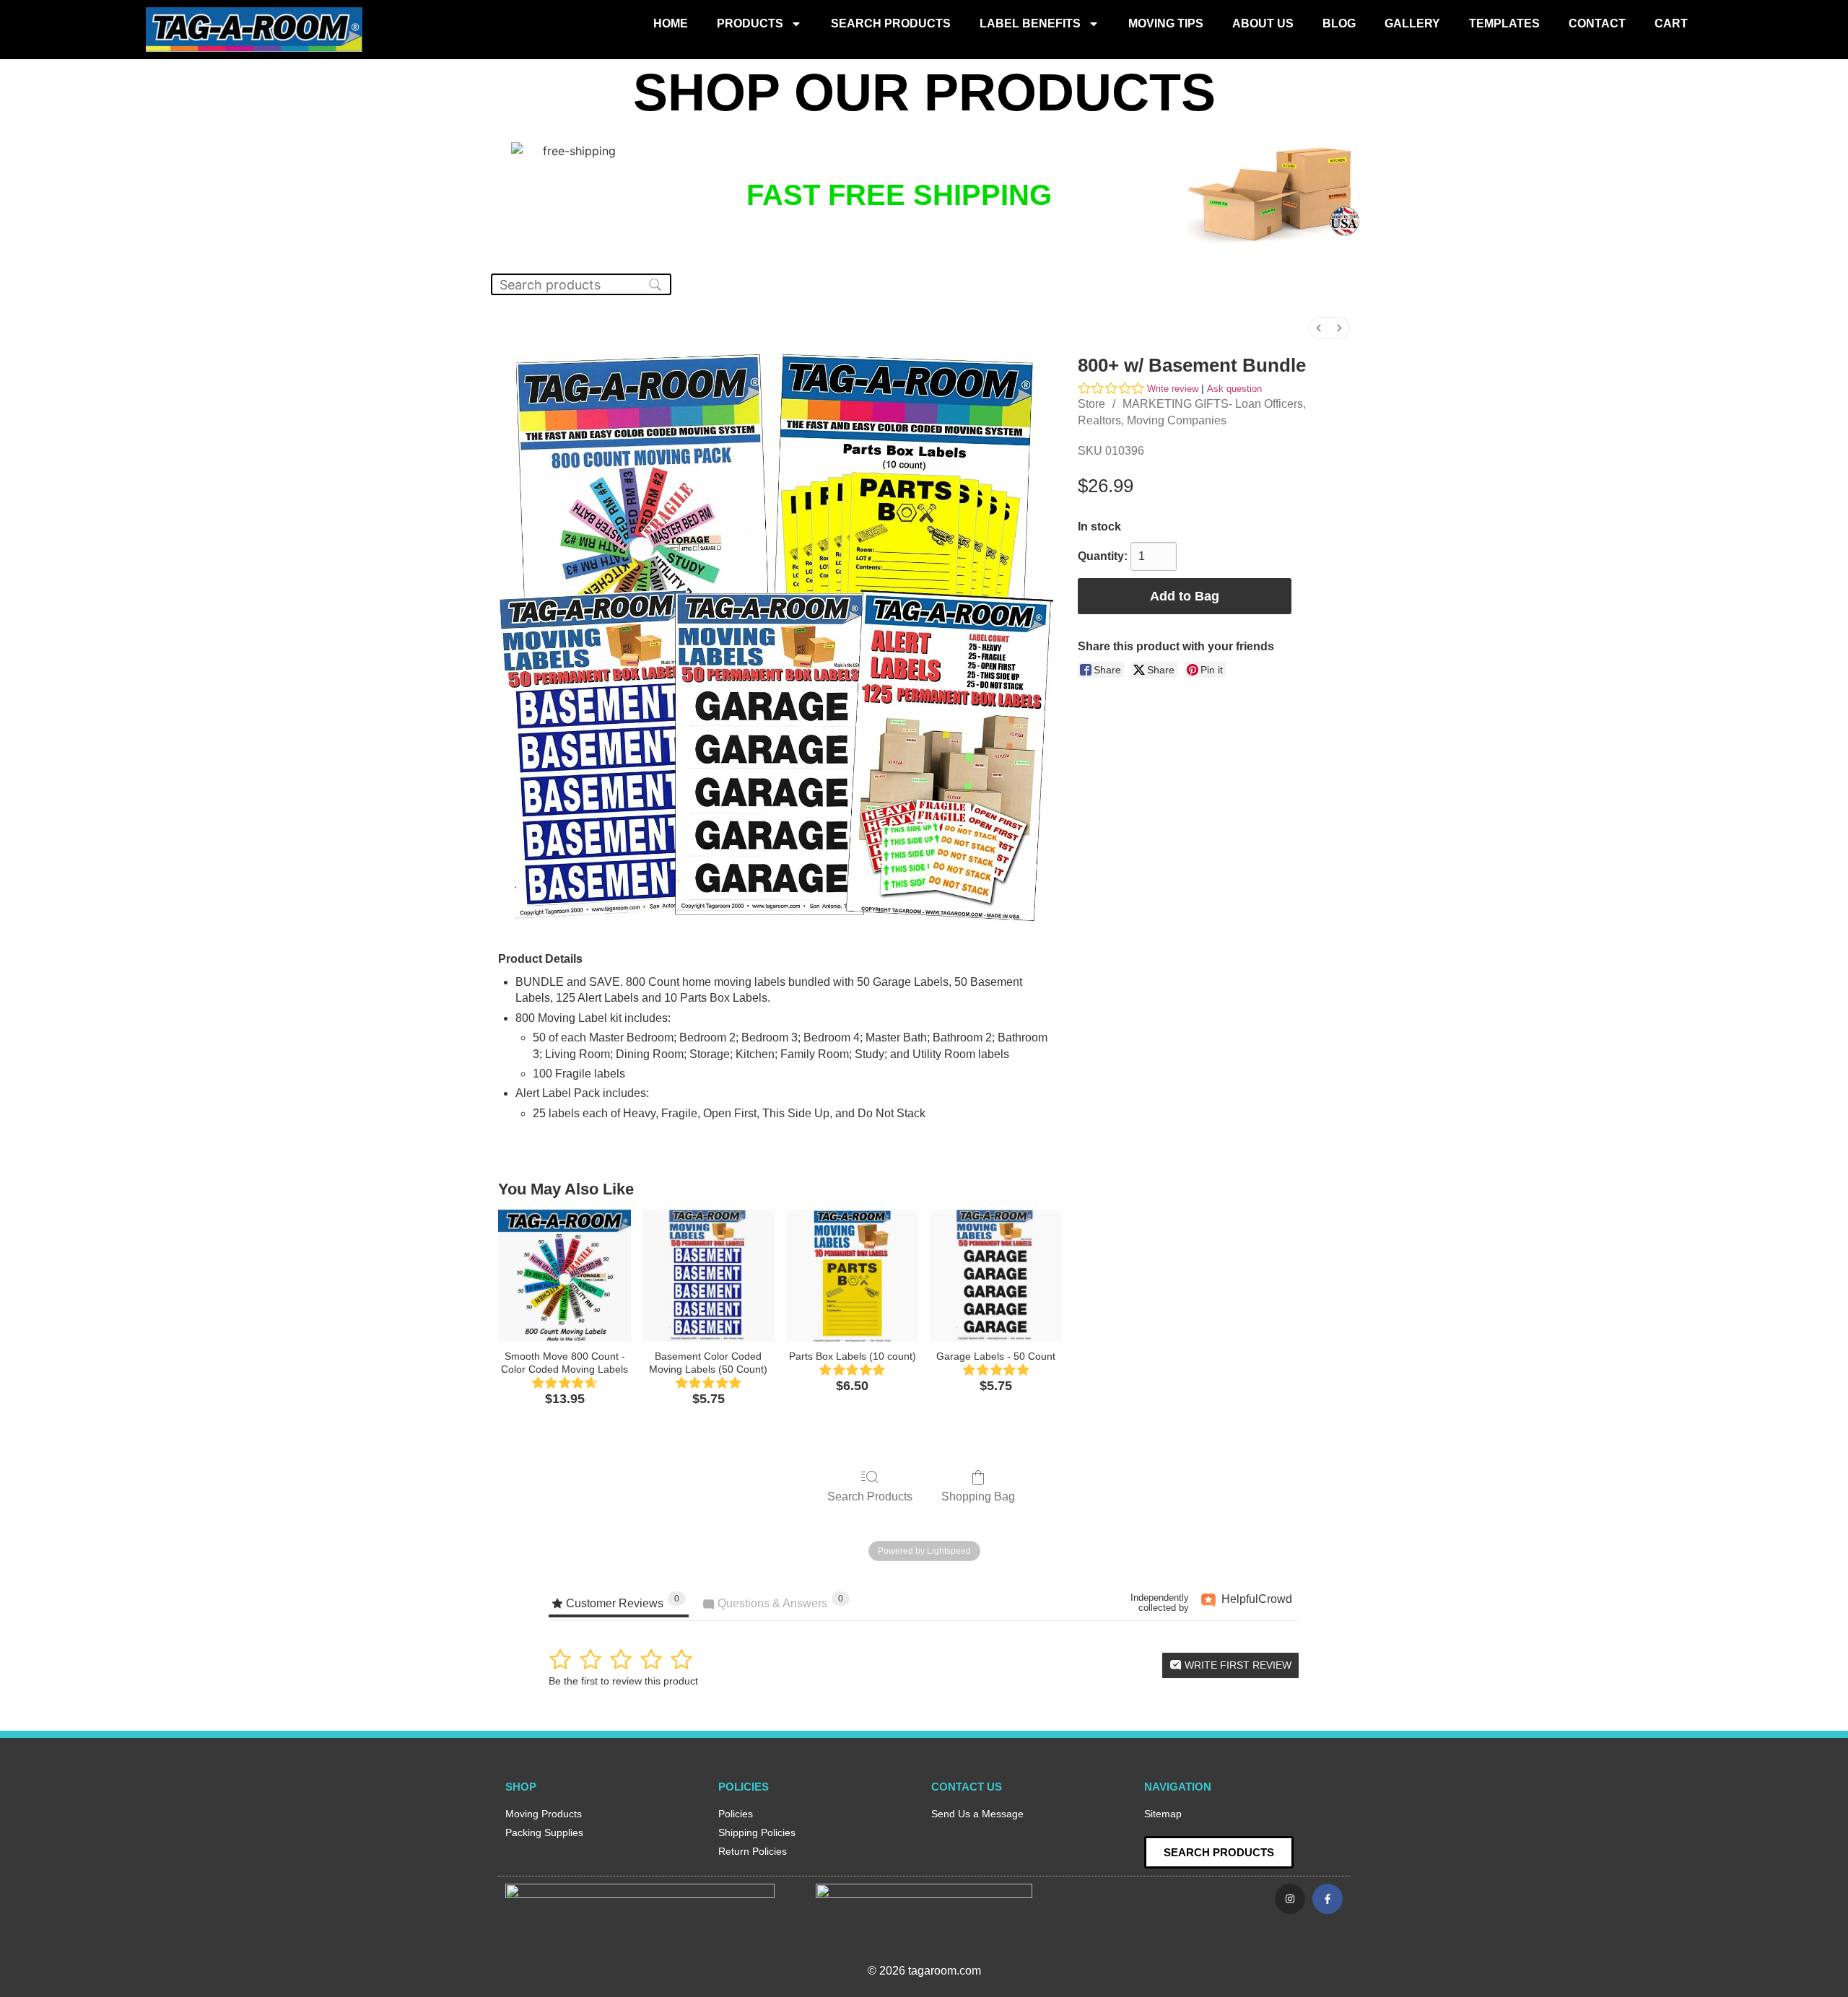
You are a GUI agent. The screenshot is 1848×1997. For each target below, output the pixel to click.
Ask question (1234, 389)
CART (1671, 23)
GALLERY (1412, 23)
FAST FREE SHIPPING (899, 195)
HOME (671, 23)
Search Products (891, 23)
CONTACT (1597, 23)
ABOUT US (1263, 23)
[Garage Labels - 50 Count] (996, 1276)
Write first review (1237, 1665)
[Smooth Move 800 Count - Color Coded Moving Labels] (564, 1276)
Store (1091, 404)
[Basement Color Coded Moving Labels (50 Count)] (709, 1276)
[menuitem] (1319, 328)
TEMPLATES (1504, 23)
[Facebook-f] (1328, 1899)
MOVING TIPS (1166, 23)
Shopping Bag (978, 1496)
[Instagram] (1290, 1899)
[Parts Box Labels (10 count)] (852, 1276)
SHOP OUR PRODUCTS (924, 92)
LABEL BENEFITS (1030, 23)
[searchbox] (581, 284)
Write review (1173, 389)
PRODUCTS (750, 23)
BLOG (1339, 23)
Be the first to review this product (623, 1681)
